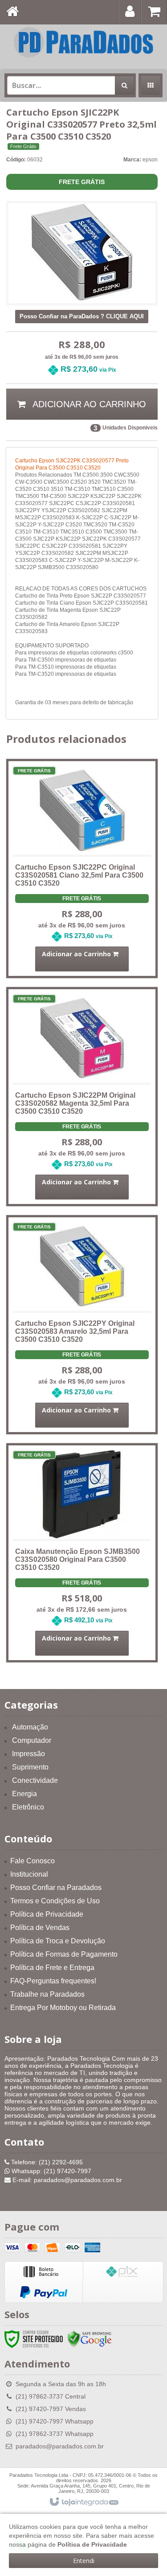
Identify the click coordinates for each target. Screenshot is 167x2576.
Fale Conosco (33, 1861)
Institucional (29, 1874)
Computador (32, 1740)
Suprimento (30, 1767)
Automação (30, 1727)
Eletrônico (28, 1807)
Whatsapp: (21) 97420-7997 (51, 2171)
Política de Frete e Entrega (52, 1968)
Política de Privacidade (47, 1914)
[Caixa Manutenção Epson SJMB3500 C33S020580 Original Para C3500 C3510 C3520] (82, 1541)
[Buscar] (124, 85)
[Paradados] (83, 42)
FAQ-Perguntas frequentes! (53, 1981)
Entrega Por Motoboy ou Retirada (63, 2008)
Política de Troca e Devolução (58, 1941)
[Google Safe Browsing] (90, 2339)
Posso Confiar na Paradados (56, 1888)
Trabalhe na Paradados (47, 1994)
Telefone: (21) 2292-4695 (46, 2162)
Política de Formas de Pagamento (64, 1954)
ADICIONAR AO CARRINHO (88, 404)
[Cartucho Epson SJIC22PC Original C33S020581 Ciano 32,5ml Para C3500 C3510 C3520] (82, 856)
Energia (24, 1794)
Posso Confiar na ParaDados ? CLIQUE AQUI (82, 316)
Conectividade (35, 1780)
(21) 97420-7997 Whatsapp (55, 2421)
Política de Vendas (40, 1928)
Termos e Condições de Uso (55, 1901)
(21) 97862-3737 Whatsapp (55, 2434)
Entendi (84, 2561)
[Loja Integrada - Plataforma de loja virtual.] (83, 2502)
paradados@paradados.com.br (60, 2446)
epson (150, 160)
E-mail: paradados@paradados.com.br (66, 2180)
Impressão (29, 1754)
